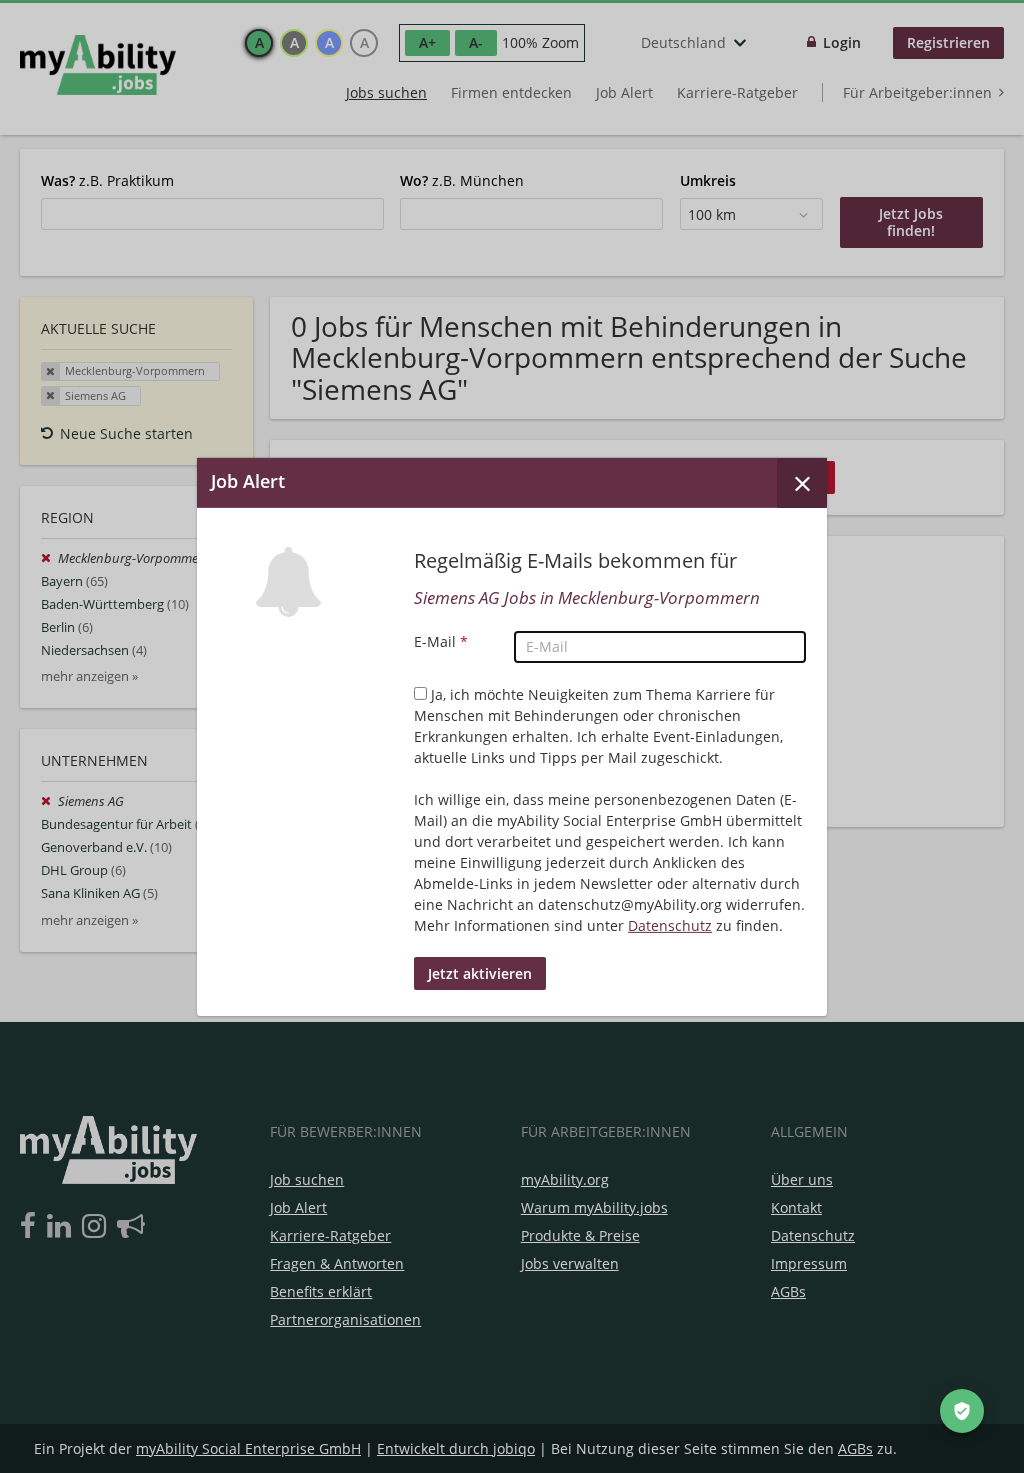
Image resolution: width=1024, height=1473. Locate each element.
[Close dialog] (802, 482)
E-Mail (441, 641)
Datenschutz (670, 925)
